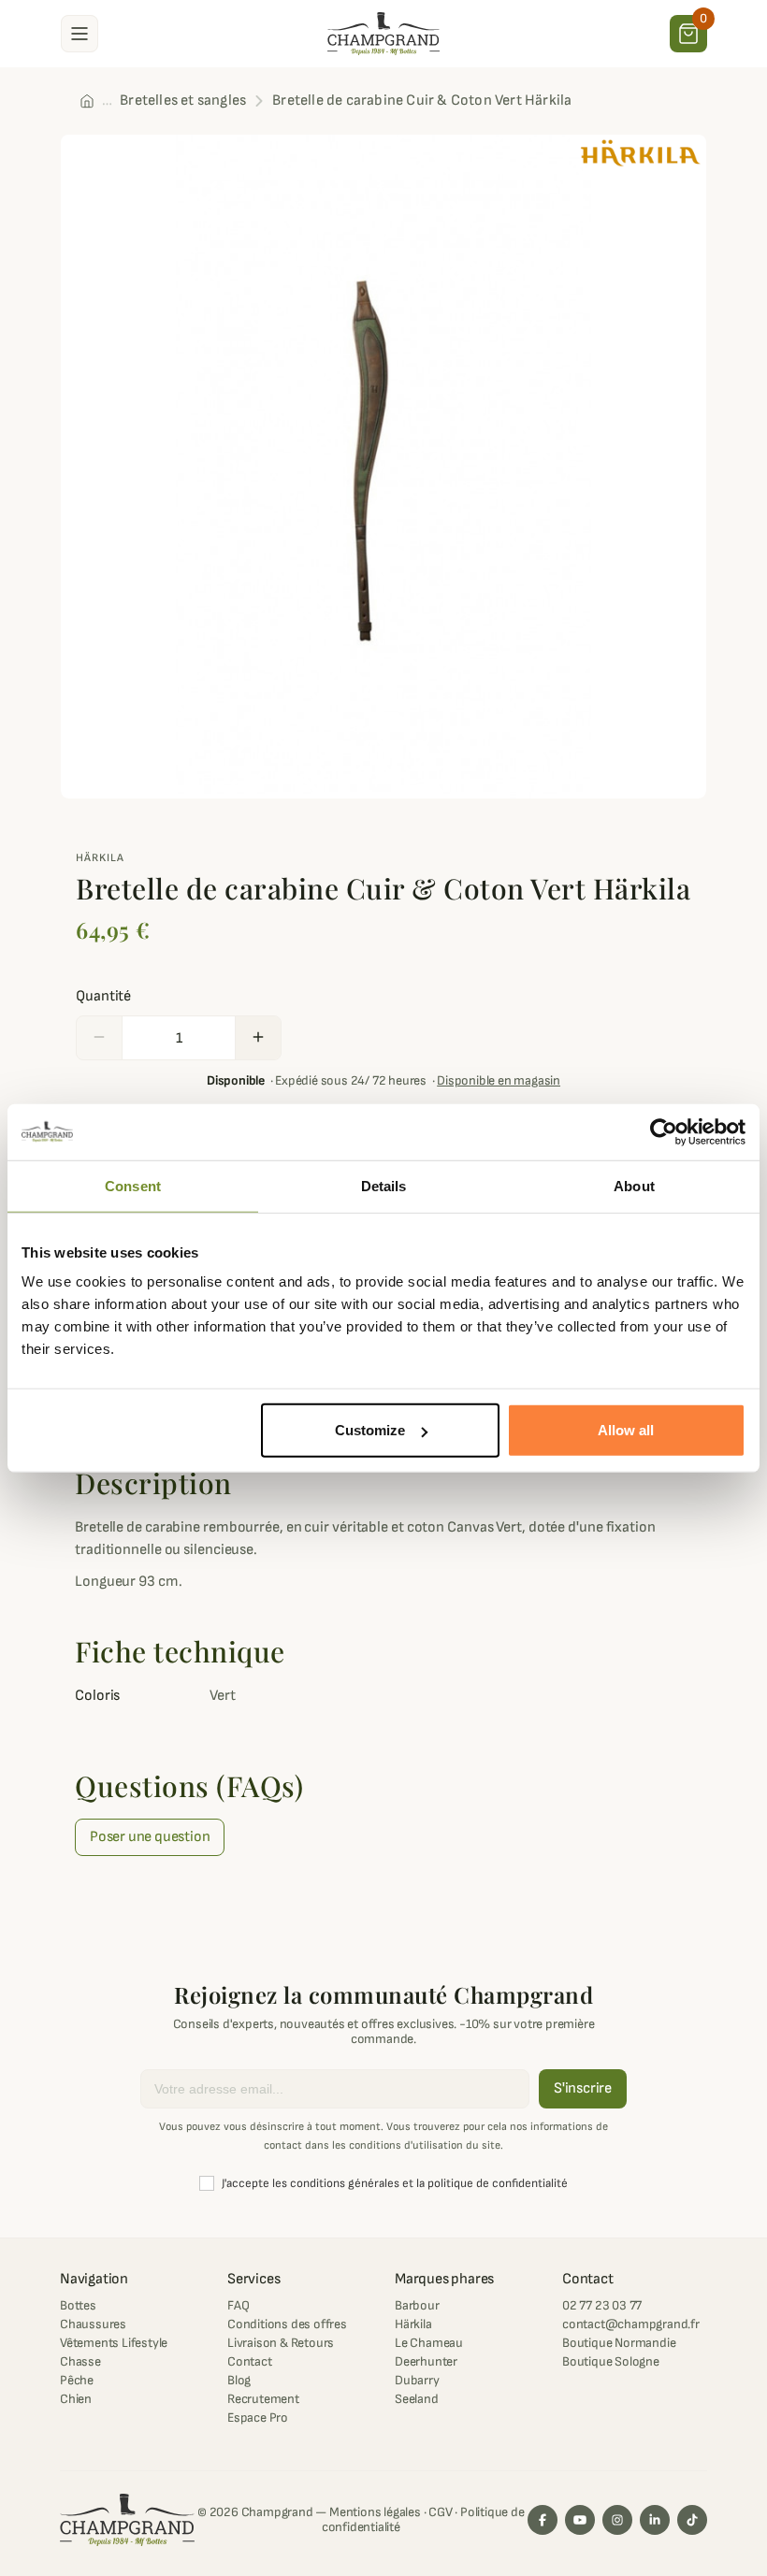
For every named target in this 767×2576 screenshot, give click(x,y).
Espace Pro (258, 2418)
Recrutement (263, 2399)
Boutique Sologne (611, 2361)
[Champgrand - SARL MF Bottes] (383, 33)
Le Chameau (429, 2343)
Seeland (417, 2399)
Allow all (626, 1430)
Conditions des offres (287, 2324)
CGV (440, 2512)
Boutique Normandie (619, 2343)
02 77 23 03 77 (602, 2305)
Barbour (417, 2305)
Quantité (103, 996)
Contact (250, 2361)
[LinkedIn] (655, 2520)
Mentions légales (375, 2512)
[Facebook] (543, 2520)
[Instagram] (617, 2520)
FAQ (238, 2305)
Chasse (80, 2361)
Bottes (78, 2305)
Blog (239, 2380)
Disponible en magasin (499, 1080)
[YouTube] (580, 2520)
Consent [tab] (133, 1185)
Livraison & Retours (281, 2343)
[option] (383, 467)
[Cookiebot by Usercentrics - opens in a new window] (664, 1131)
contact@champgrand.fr (631, 2324)
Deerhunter (426, 2361)
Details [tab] (384, 1185)
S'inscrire (583, 2088)
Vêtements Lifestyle (114, 2343)
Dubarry (417, 2380)
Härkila (100, 858)
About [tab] (634, 1185)
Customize (370, 1430)
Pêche (77, 2380)
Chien (76, 2399)
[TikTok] (692, 2520)
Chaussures (93, 2324)
